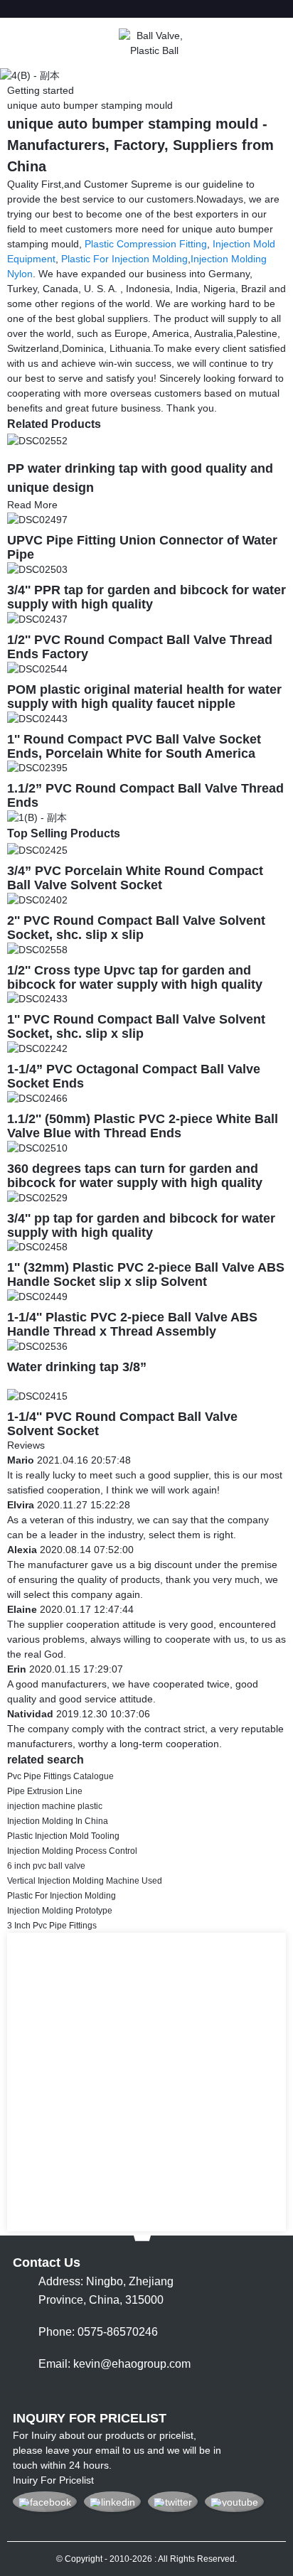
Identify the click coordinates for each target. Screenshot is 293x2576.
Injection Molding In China (58, 1821)
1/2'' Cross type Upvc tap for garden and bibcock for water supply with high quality (135, 977)
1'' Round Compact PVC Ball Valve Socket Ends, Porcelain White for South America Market (134, 753)
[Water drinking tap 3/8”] (37, 1346)
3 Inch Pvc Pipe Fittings (52, 1926)
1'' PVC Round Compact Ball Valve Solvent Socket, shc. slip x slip (136, 1026)
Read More (32, 505)
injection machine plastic (55, 1806)
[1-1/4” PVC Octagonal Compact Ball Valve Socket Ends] (37, 1048)
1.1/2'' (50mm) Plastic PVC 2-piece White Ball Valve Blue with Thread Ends (143, 1126)
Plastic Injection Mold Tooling (63, 1836)
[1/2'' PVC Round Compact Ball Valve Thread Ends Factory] (37, 618)
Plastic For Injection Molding (124, 259)
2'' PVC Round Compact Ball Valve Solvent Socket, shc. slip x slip (136, 928)
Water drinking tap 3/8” (77, 1367)
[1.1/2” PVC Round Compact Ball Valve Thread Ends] (37, 768)
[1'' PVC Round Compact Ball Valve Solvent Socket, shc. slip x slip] (37, 999)
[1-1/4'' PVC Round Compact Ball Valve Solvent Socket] (37, 1395)
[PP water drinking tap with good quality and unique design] (37, 440)
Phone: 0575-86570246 (98, 2332)
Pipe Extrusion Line (45, 1791)
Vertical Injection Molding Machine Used (85, 1881)
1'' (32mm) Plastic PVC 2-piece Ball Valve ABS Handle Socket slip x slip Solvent (146, 1274)
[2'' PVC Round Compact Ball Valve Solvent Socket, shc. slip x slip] (37, 899)
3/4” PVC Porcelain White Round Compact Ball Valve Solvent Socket (135, 878)
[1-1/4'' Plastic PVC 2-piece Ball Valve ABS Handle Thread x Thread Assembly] (37, 1296)
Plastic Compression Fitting (146, 244)
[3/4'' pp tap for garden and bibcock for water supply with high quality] (37, 1197)
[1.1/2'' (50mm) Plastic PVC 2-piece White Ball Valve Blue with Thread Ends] (37, 1098)
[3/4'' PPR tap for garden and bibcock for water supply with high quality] (37, 569)
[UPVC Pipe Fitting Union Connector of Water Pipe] (37, 520)
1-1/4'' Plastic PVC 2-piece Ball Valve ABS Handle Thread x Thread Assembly (132, 1324)
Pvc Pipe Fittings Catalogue (60, 1776)
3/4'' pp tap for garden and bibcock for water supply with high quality (141, 1225)
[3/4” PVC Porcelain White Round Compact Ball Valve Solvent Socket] (37, 849)
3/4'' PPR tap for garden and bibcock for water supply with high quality (146, 597)
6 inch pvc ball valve (46, 1866)
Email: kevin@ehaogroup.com (114, 2364)
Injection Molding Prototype (60, 1911)
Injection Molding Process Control (72, 1851)
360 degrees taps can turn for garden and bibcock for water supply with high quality (135, 1176)
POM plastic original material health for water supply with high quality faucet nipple (144, 697)
